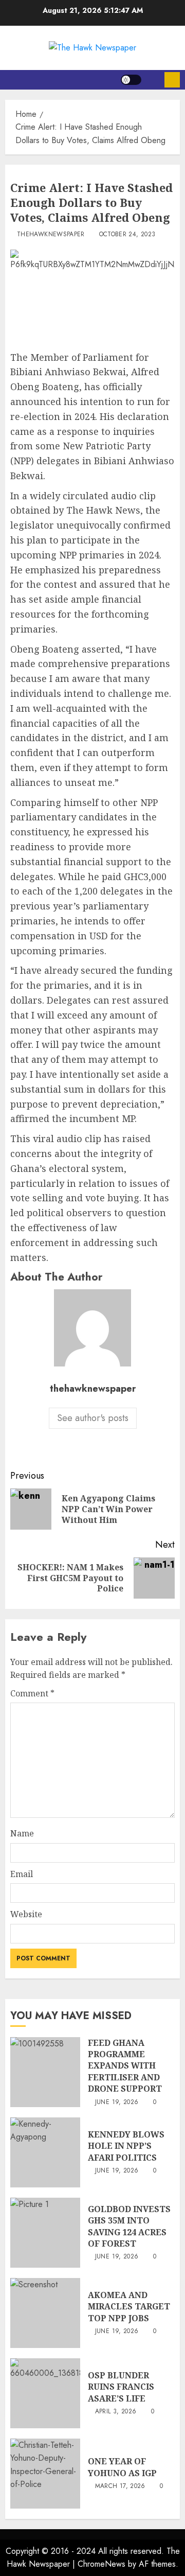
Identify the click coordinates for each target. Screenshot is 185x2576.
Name (22, 1833)
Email (22, 1874)
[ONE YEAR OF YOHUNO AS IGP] (45, 2474)
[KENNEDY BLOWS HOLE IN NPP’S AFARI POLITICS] (45, 2152)
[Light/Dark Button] (131, 80)
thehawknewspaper (51, 235)
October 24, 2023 (127, 235)
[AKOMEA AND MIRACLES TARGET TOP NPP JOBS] (45, 2313)
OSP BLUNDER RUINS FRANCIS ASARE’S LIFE (121, 2387)
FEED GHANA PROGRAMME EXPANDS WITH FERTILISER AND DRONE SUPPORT (125, 2066)
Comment (32, 1693)
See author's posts (93, 1418)
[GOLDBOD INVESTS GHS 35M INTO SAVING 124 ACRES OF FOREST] (45, 2233)
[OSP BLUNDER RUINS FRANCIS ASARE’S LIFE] (45, 2393)
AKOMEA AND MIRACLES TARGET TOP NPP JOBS (129, 2307)
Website (26, 1914)
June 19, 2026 (117, 2102)
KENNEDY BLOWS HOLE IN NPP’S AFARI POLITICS (126, 2146)
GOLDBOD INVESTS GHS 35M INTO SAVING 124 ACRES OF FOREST (129, 2226)
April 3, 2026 (116, 2412)
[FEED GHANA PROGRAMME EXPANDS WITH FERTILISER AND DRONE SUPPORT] (45, 2072)
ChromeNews (101, 2564)
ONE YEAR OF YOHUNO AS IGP (122, 2467)
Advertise (172, 80)
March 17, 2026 (120, 2486)
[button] (153, 80)
